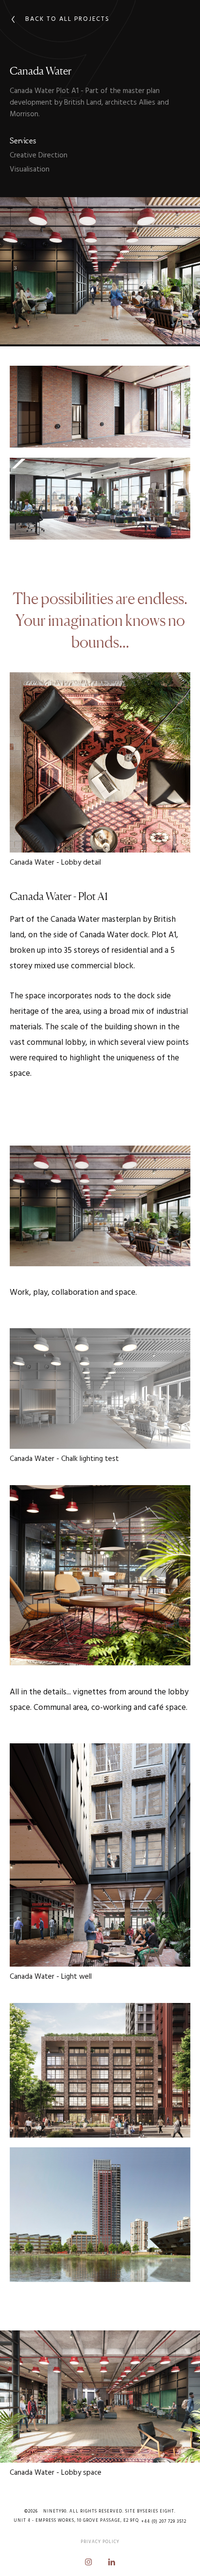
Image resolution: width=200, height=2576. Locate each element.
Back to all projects (67, 19)
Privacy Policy (100, 2542)
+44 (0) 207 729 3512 (164, 2522)
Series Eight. (159, 2511)
